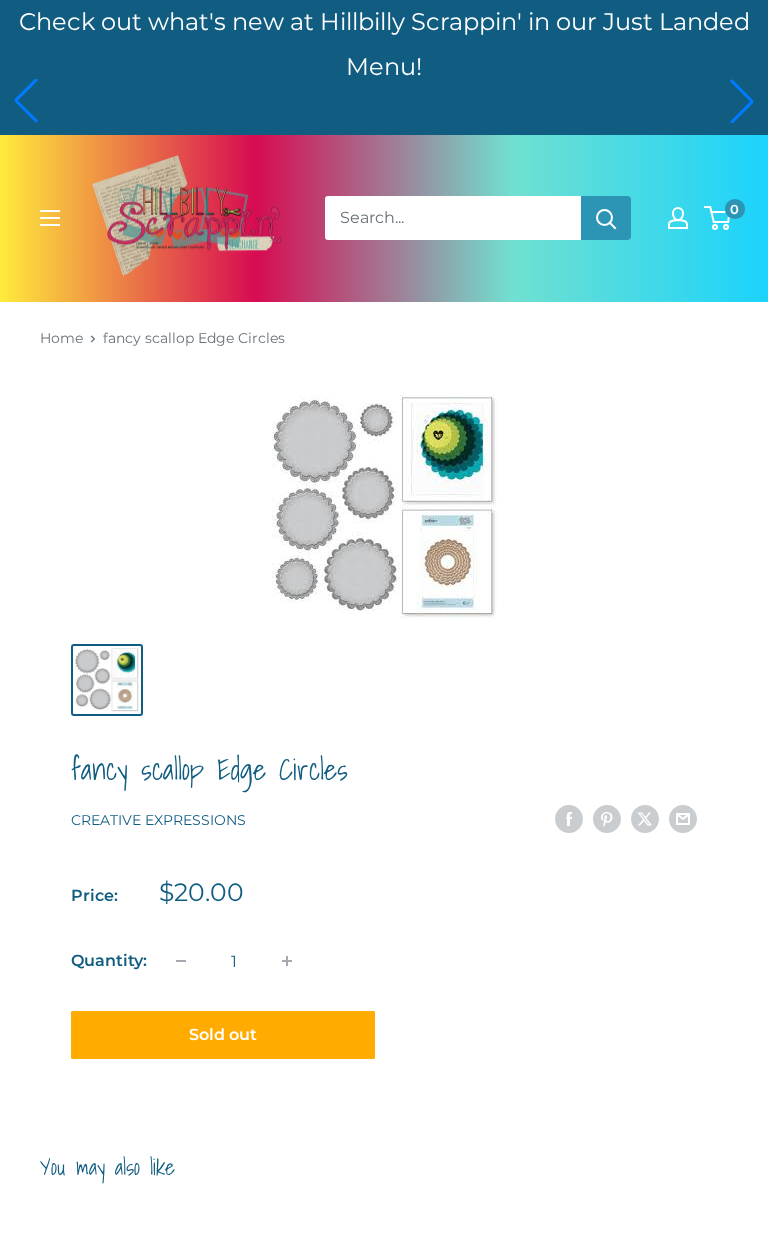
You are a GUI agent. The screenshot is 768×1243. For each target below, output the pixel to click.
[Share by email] (683, 819)
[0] (718, 218)
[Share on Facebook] (569, 819)
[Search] (606, 218)
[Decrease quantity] (181, 961)
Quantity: (109, 960)
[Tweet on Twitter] (645, 819)
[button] (26, 101)
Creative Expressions (158, 820)
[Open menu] (50, 218)
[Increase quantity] (287, 961)
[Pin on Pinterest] (607, 819)
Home (61, 338)
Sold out (223, 1034)
